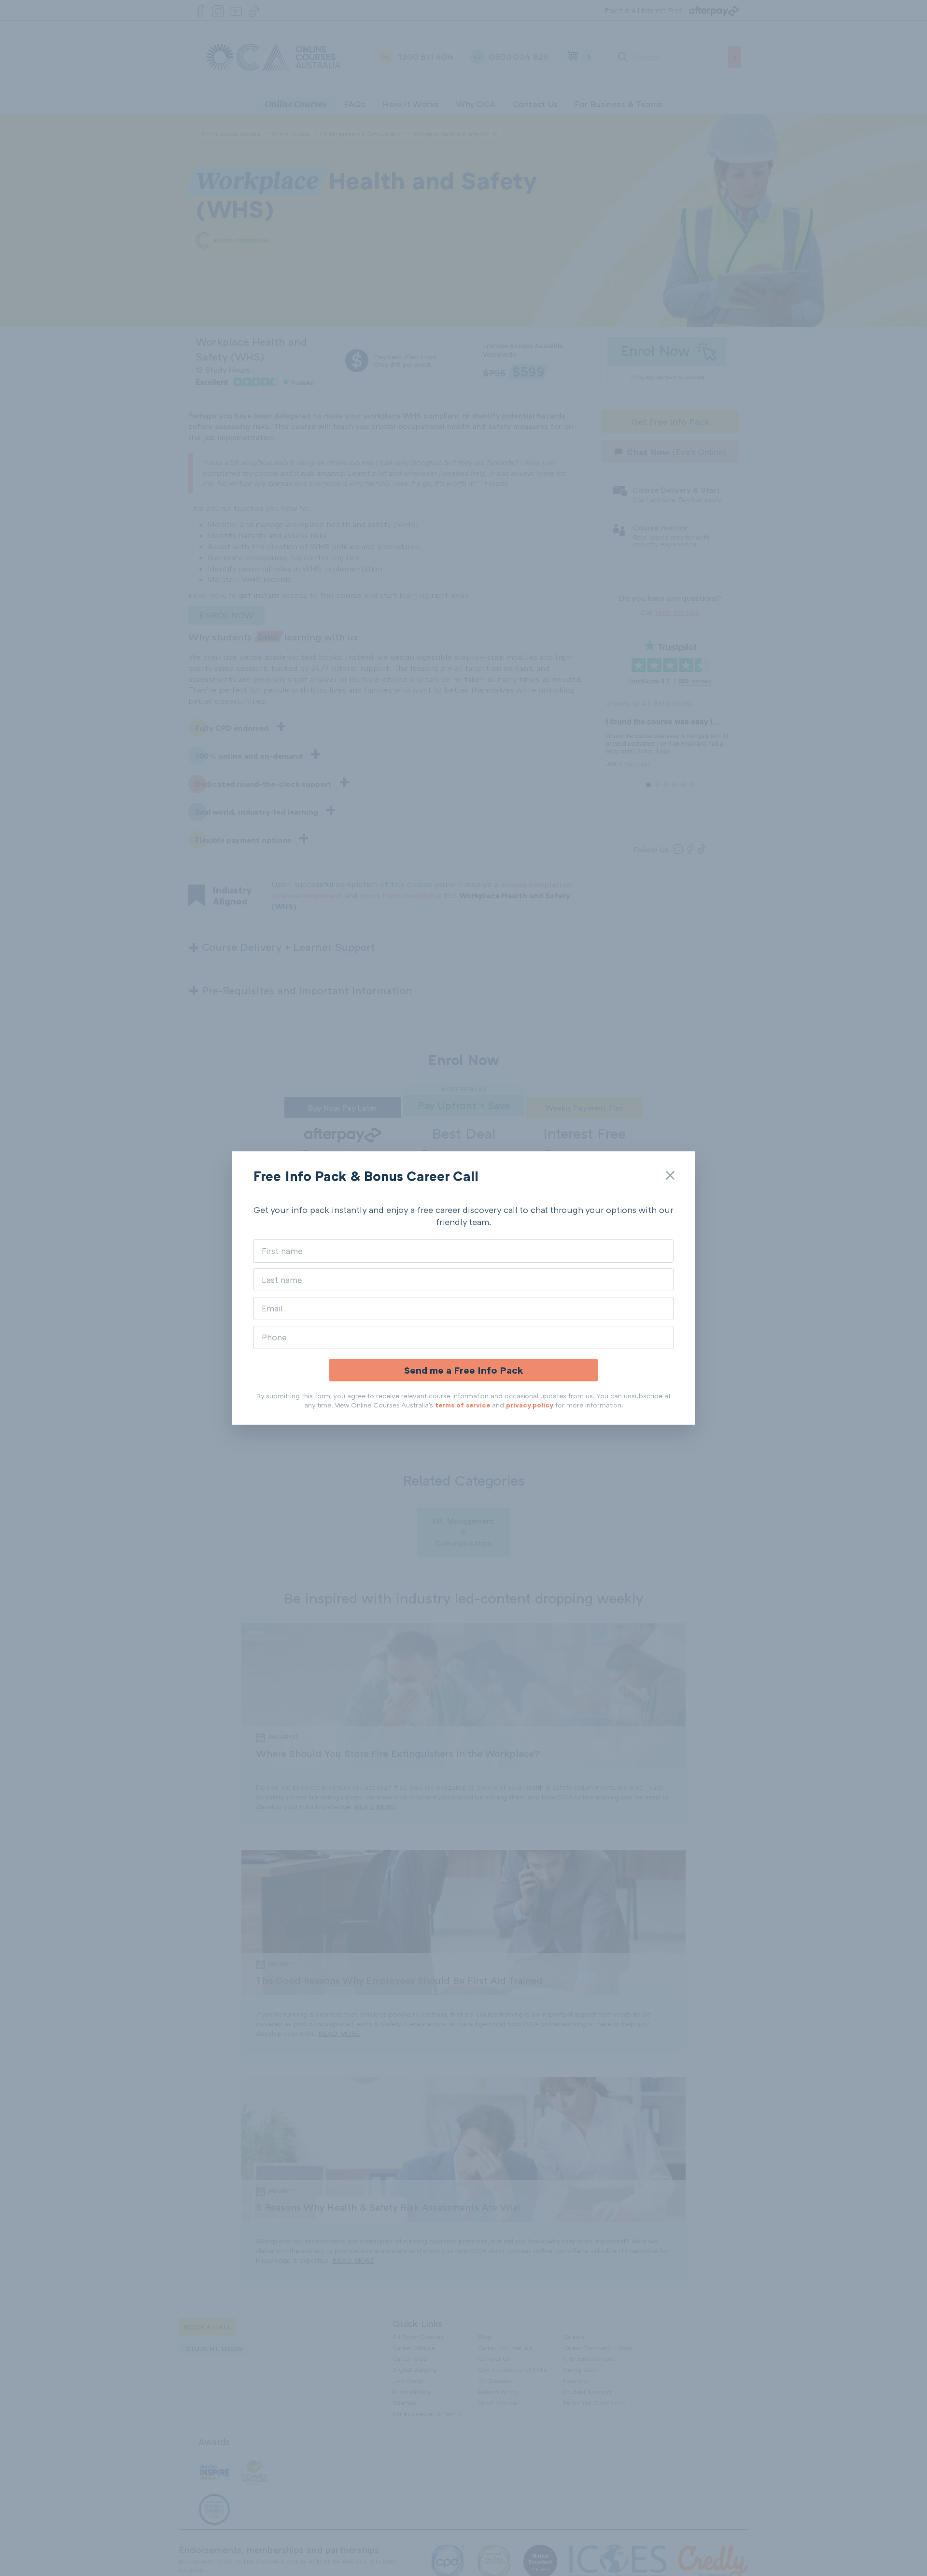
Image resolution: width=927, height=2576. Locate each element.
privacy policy (530, 1405)
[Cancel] (670, 1175)
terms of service (463, 1405)
